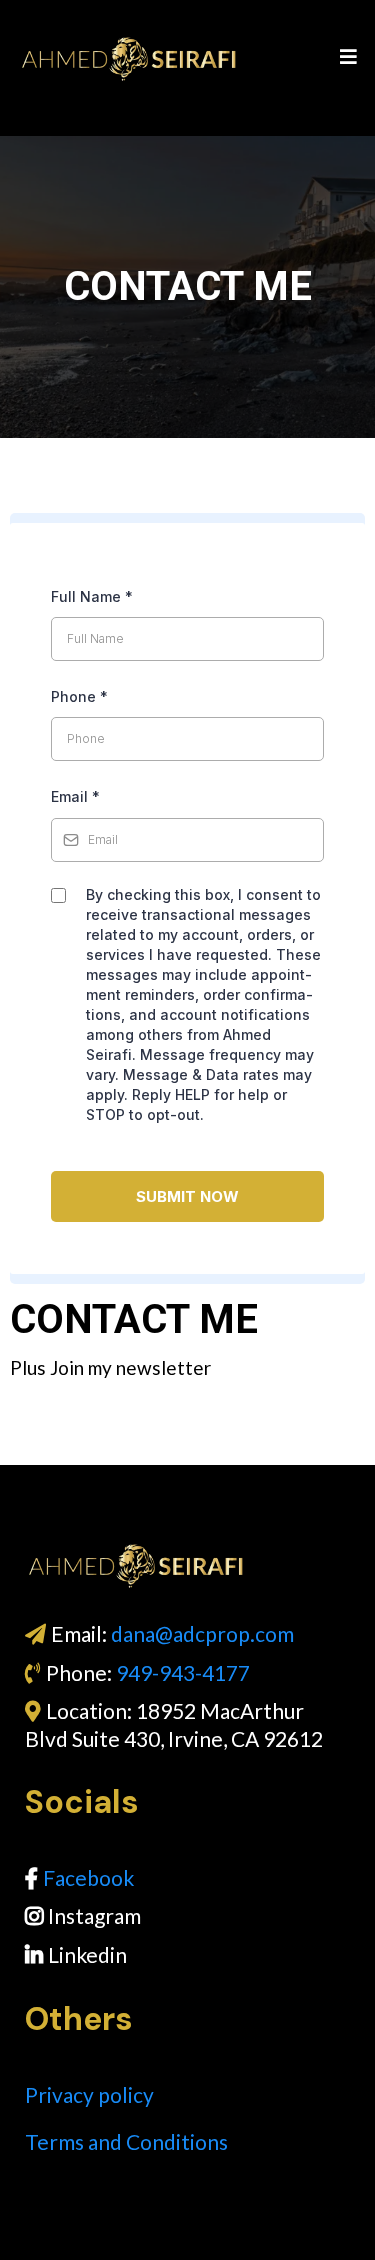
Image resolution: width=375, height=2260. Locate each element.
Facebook (88, 1877)
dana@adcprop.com (202, 1633)
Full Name (92, 596)
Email (75, 796)
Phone (79, 696)
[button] (345, 58)
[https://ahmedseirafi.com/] (190, 1565)
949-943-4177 (183, 1672)
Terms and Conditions (126, 2141)
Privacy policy (89, 2094)
